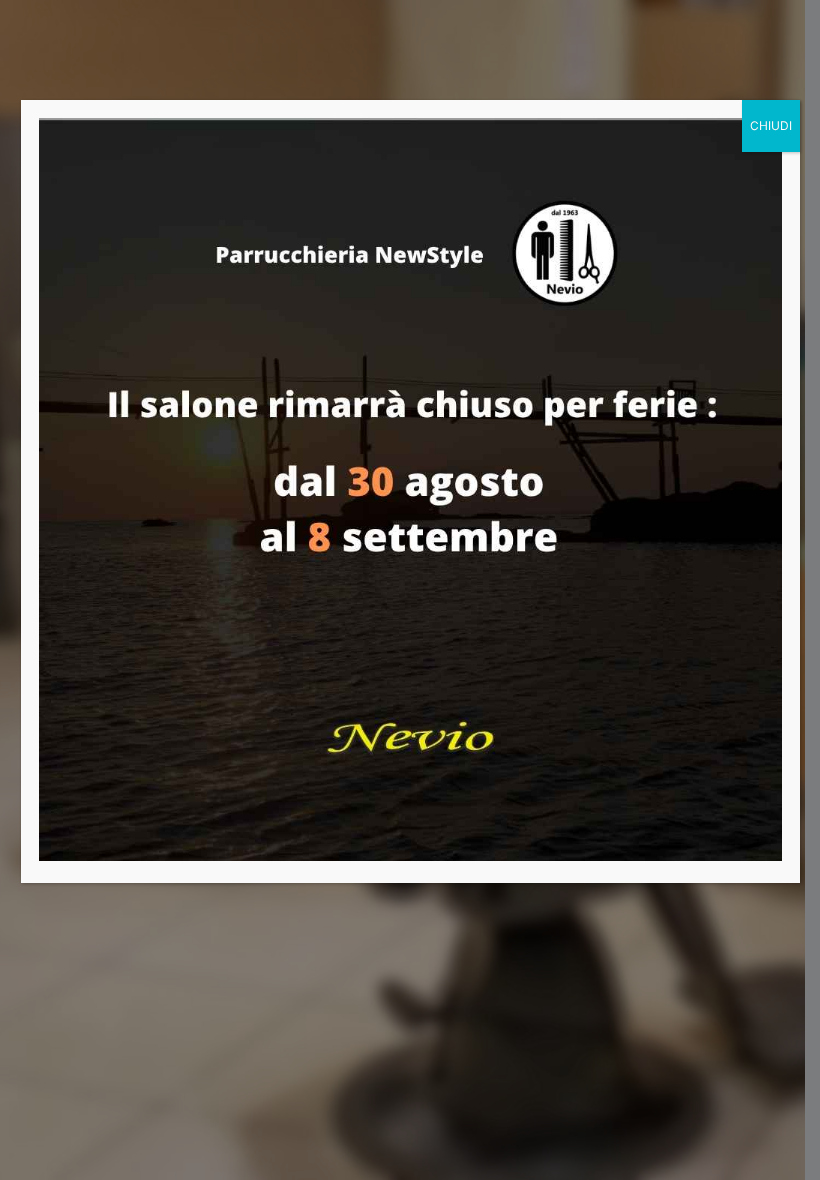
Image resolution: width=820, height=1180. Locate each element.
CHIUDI (771, 125)
